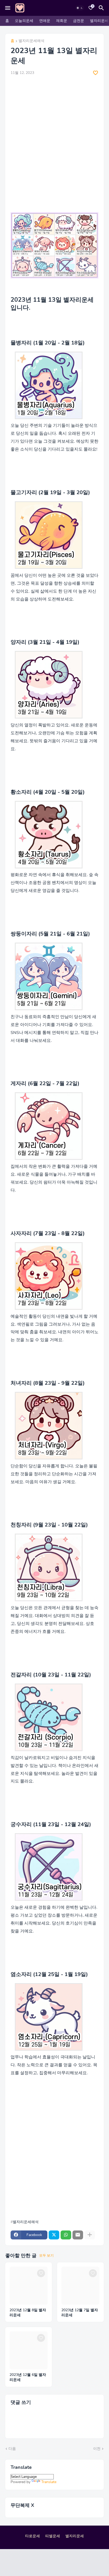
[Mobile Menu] (8, 8)
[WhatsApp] (66, 2235)
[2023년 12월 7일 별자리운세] (80, 2286)
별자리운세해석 (31, 41)
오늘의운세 (24, 21)
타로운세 (33, 2536)
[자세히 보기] (90, 2235)
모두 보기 (46, 2256)
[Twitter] (54, 2235)
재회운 (62, 21)
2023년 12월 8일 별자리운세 (28, 2313)
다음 (12, 2449)
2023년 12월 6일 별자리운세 (28, 2377)
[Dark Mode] (80, 8)
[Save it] (96, 73)
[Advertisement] (54, 137)
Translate (49, 2482)
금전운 (79, 21)
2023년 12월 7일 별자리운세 (80, 2313)
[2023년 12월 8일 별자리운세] (29, 2286)
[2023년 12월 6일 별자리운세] (29, 2350)
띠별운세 (53, 2536)
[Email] (78, 2235)
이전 (97, 2449)
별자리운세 (99, 21)
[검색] (102, 8)
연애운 (45, 21)
